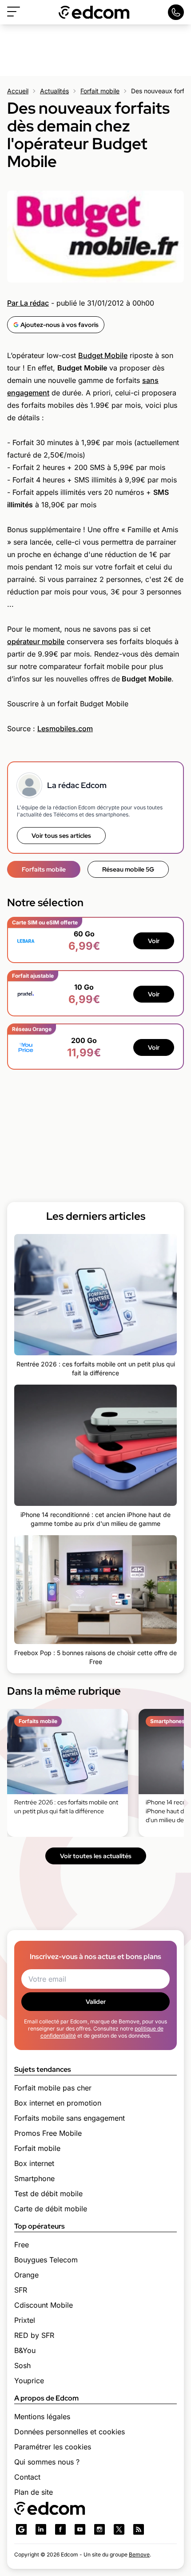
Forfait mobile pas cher (53, 2088)
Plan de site (34, 2492)
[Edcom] (94, 12)
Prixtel (25, 2320)
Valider (96, 2002)
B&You (25, 2350)
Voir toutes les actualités (96, 1856)
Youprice (29, 2381)
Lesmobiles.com (65, 729)
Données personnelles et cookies (70, 2432)
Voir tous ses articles (61, 836)
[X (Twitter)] (119, 2529)
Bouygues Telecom (46, 2260)
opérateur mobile (36, 641)
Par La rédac (28, 303)
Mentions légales (42, 2417)
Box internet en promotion (58, 2103)
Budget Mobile (103, 355)
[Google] (21, 2529)
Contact (27, 2477)
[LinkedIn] (41, 2529)
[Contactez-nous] (176, 12)
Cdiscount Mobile (44, 2305)
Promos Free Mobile (48, 2133)
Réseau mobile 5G (128, 869)
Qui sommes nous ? (47, 2462)
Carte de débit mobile (51, 2209)
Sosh (22, 2365)
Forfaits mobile (44, 869)
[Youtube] (80, 2529)
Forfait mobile (100, 91)
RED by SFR (34, 2335)
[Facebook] (60, 2529)
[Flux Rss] (139, 2529)
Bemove (139, 2554)
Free (22, 2245)
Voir (154, 941)
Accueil (18, 91)
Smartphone (34, 2178)
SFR (21, 2290)
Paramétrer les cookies (53, 2447)
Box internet (34, 2163)
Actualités (54, 91)
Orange (26, 2275)
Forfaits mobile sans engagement (70, 2118)
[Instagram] (99, 2529)
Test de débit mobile (48, 2194)
